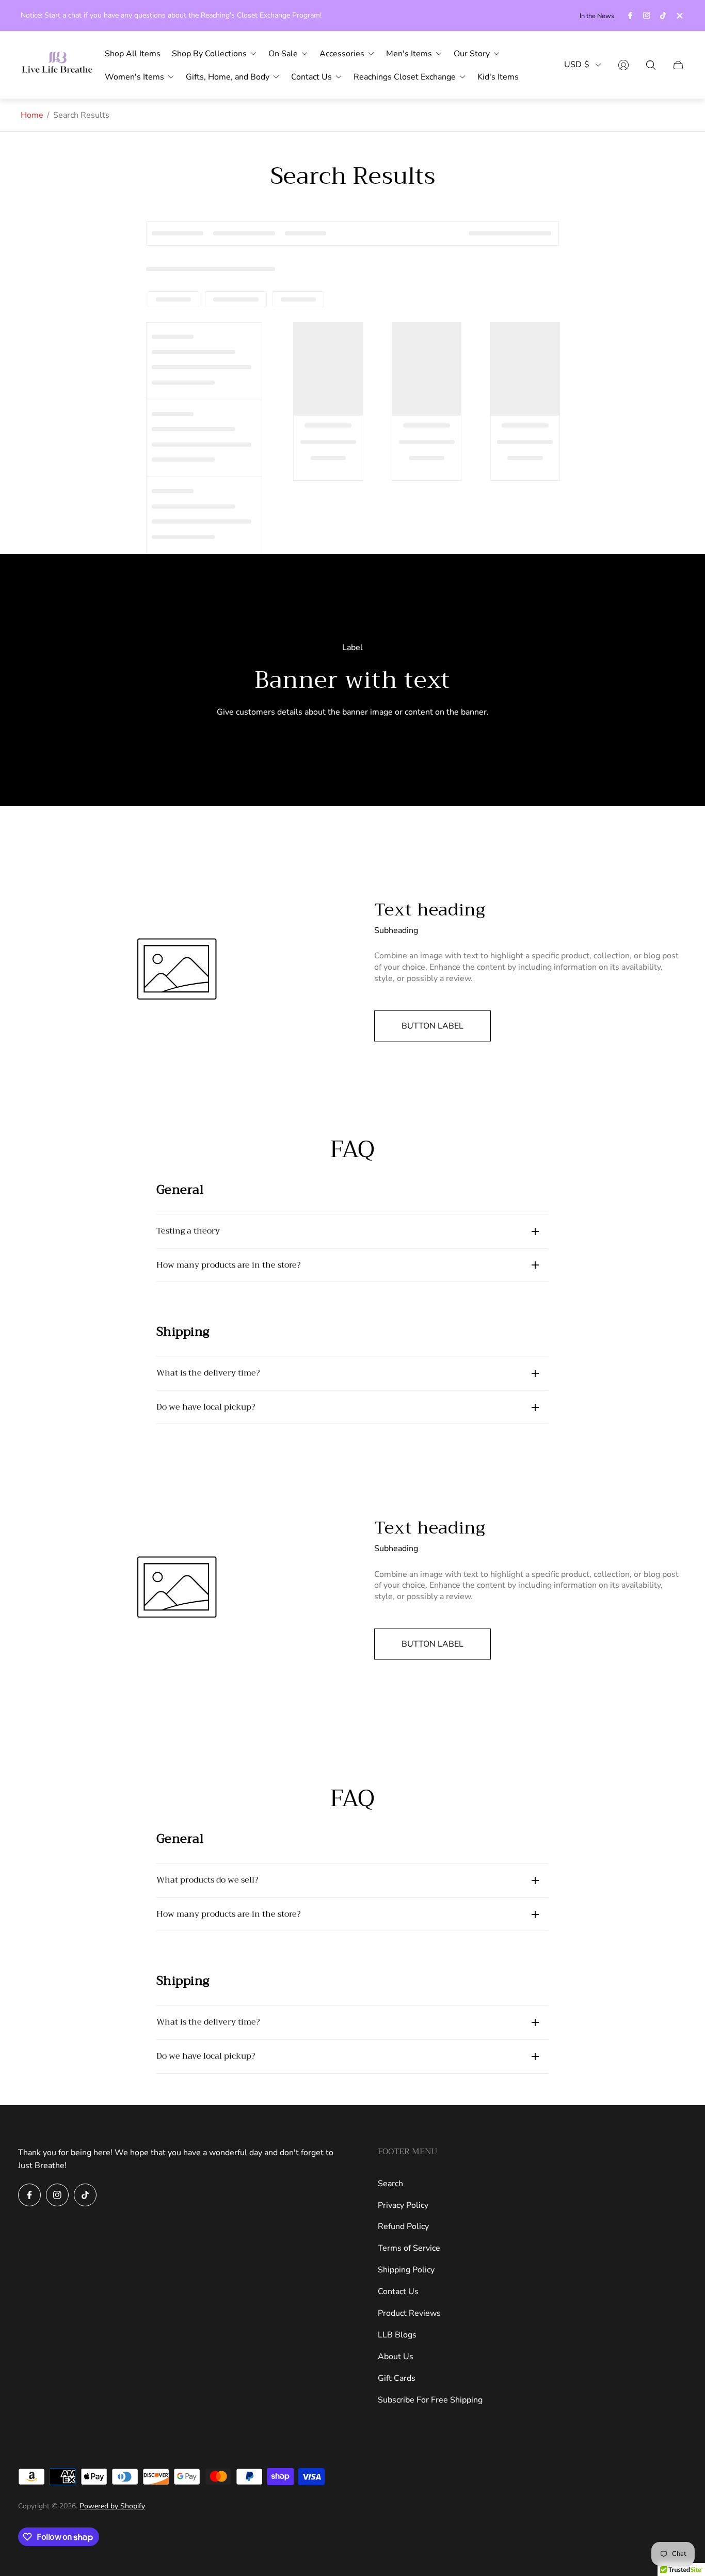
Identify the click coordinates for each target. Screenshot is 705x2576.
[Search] (651, 65)
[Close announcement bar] (679, 16)
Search (390, 2184)
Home (32, 115)
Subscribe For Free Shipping (430, 2400)
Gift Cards (397, 2378)
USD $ (577, 65)
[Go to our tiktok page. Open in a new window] (663, 15)
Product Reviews (409, 2313)
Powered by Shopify (112, 2506)
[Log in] (623, 65)
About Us (396, 2357)
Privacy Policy (403, 2205)
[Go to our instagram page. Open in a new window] (647, 15)
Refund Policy (403, 2226)
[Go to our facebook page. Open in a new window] (630, 15)
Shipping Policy (406, 2270)
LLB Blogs (397, 2335)
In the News (597, 16)
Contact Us (398, 2291)
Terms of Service (409, 2248)
